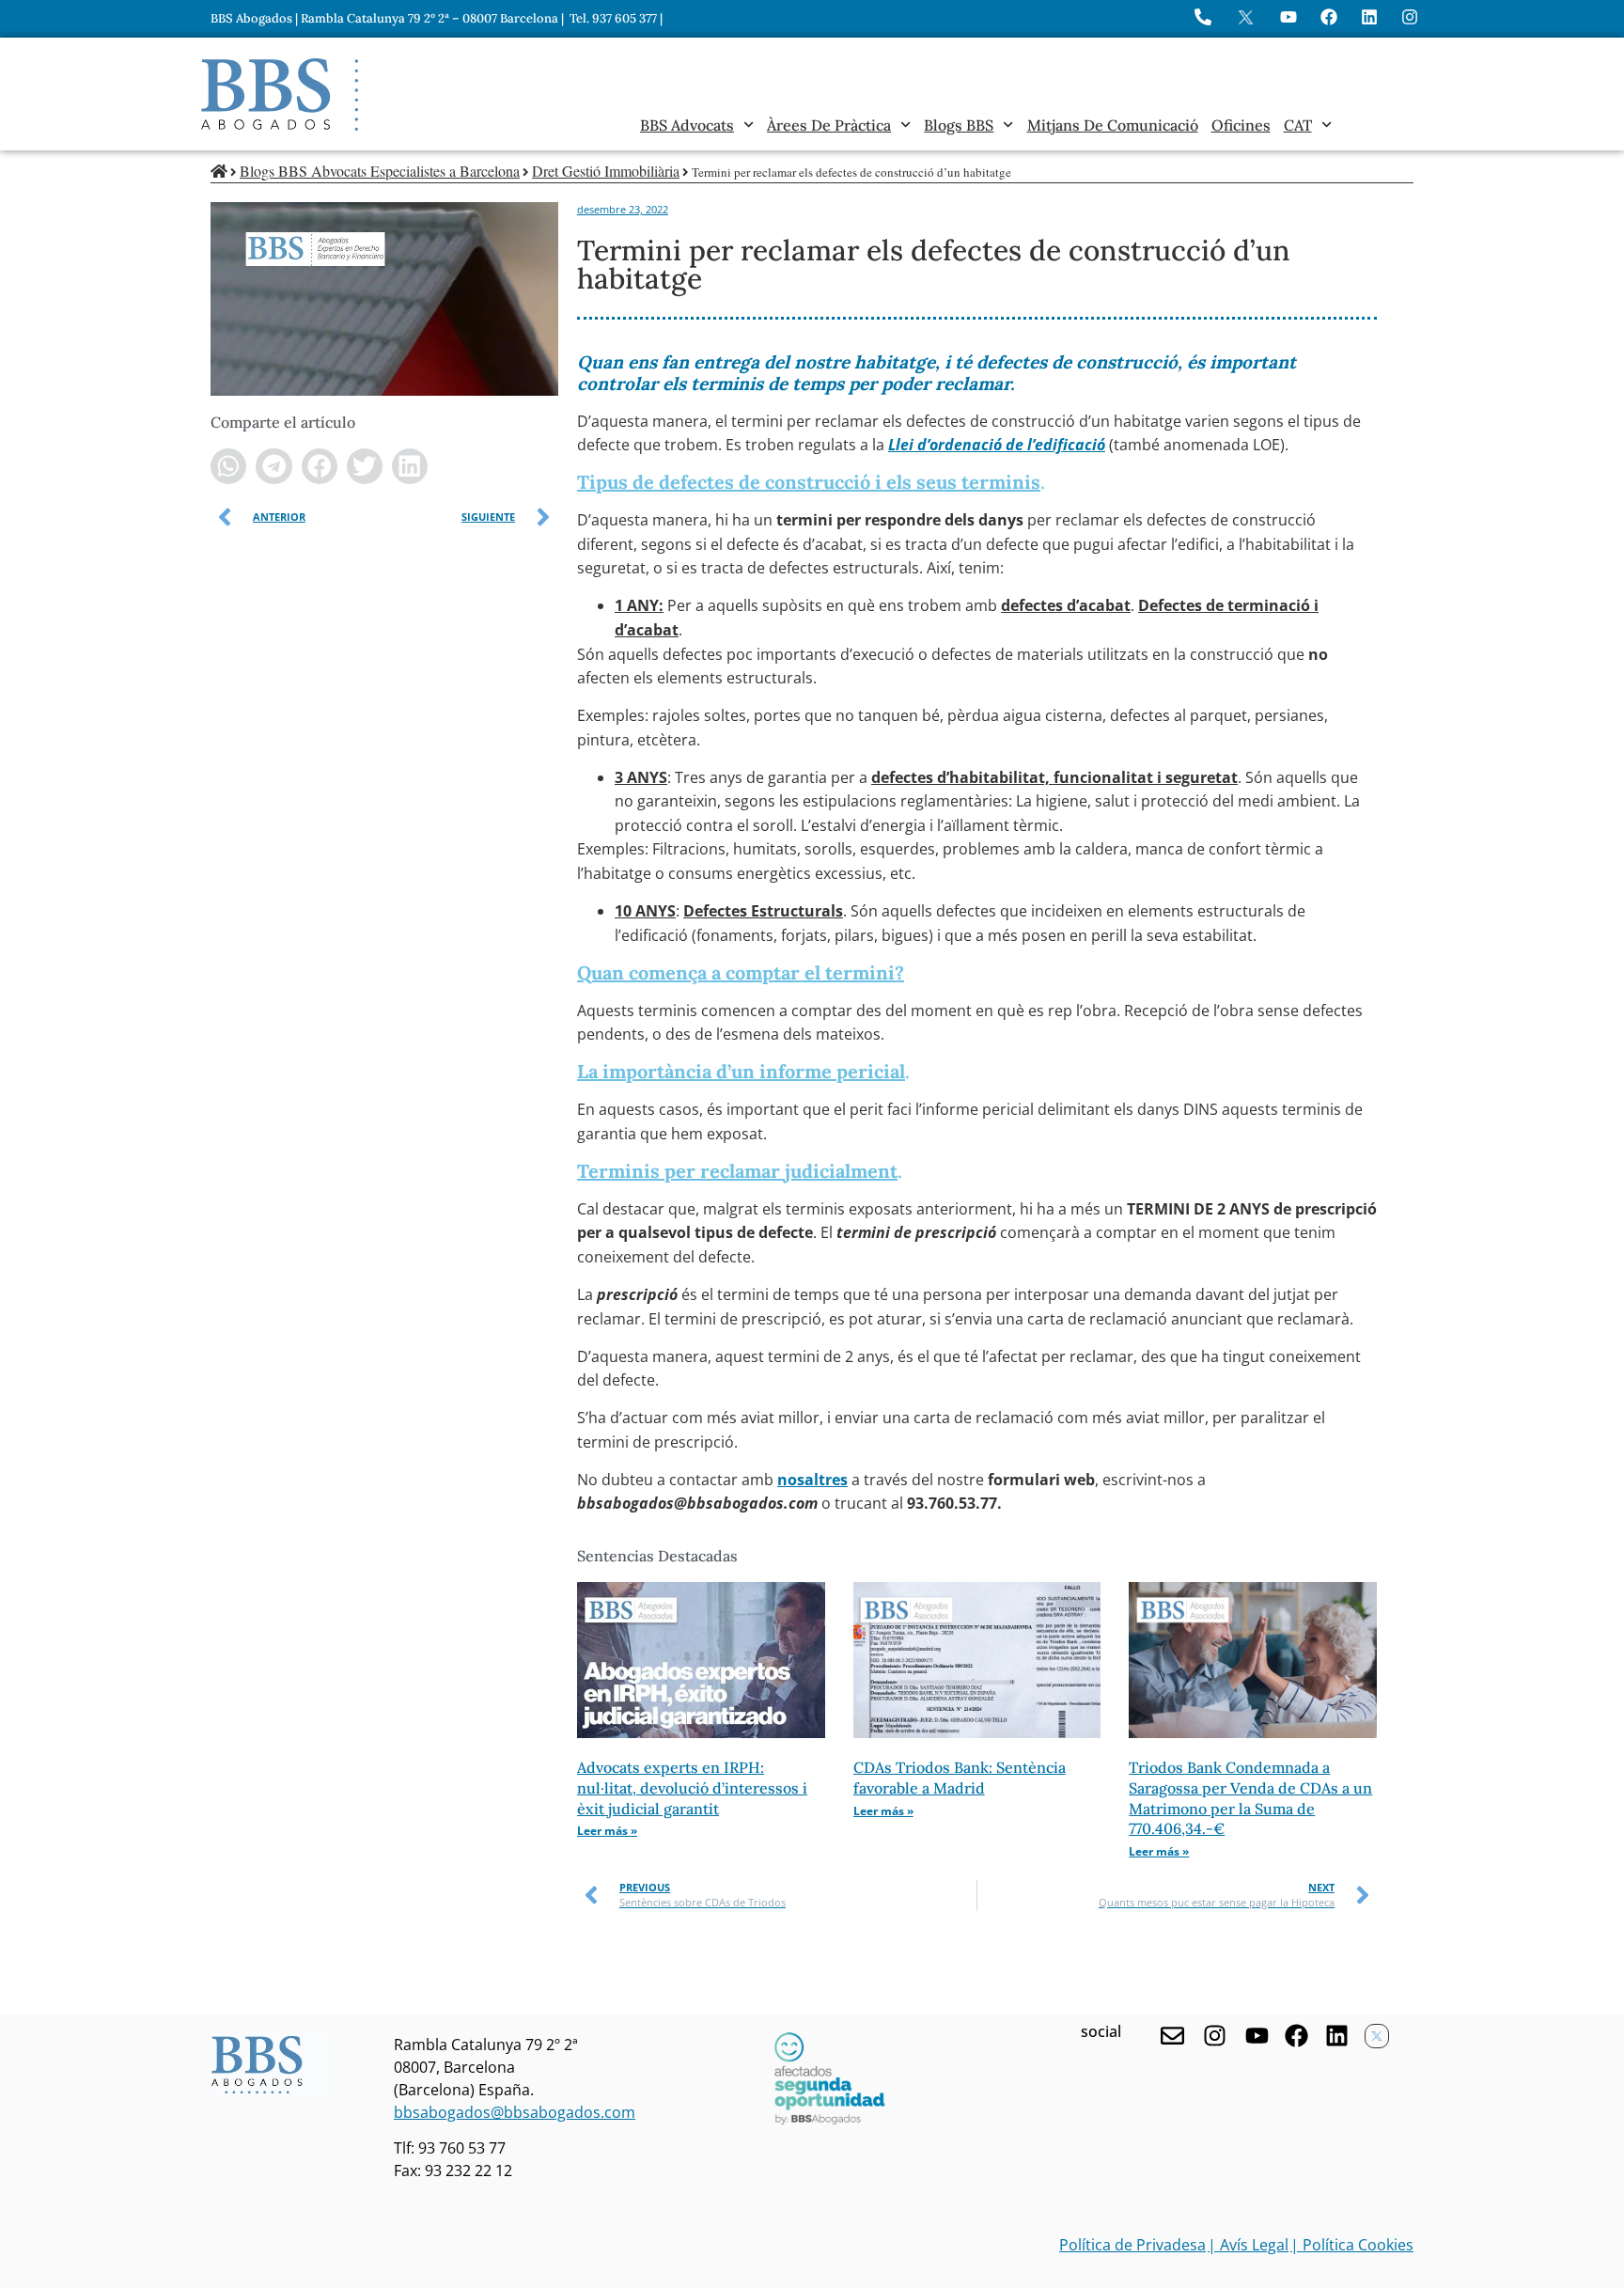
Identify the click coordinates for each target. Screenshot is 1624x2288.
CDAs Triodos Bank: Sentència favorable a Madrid (960, 1778)
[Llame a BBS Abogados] (1203, 17)
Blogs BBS (959, 125)
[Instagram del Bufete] (1410, 17)
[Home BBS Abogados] (280, 94)
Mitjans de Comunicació (1113, 125)
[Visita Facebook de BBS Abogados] (1329, 17)
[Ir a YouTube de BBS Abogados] (1288, 17)
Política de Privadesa (1132, 2245)
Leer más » (607, 1831)
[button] (228, 466)
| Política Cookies (1352, 2245)
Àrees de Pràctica (829, 125)
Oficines (1241, 125)
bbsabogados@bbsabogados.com (515, 2112)
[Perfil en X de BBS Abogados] (1246, 17)
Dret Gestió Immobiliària (606, 171)
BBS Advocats (687, 125)
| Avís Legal (1248, 2245)
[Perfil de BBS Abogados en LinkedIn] (1369, 17)
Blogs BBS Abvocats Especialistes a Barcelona (380, 171)
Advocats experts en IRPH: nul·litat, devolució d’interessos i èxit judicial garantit (692, 1787)
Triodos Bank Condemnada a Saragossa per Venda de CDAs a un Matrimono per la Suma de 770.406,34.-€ (1250, 1798)
